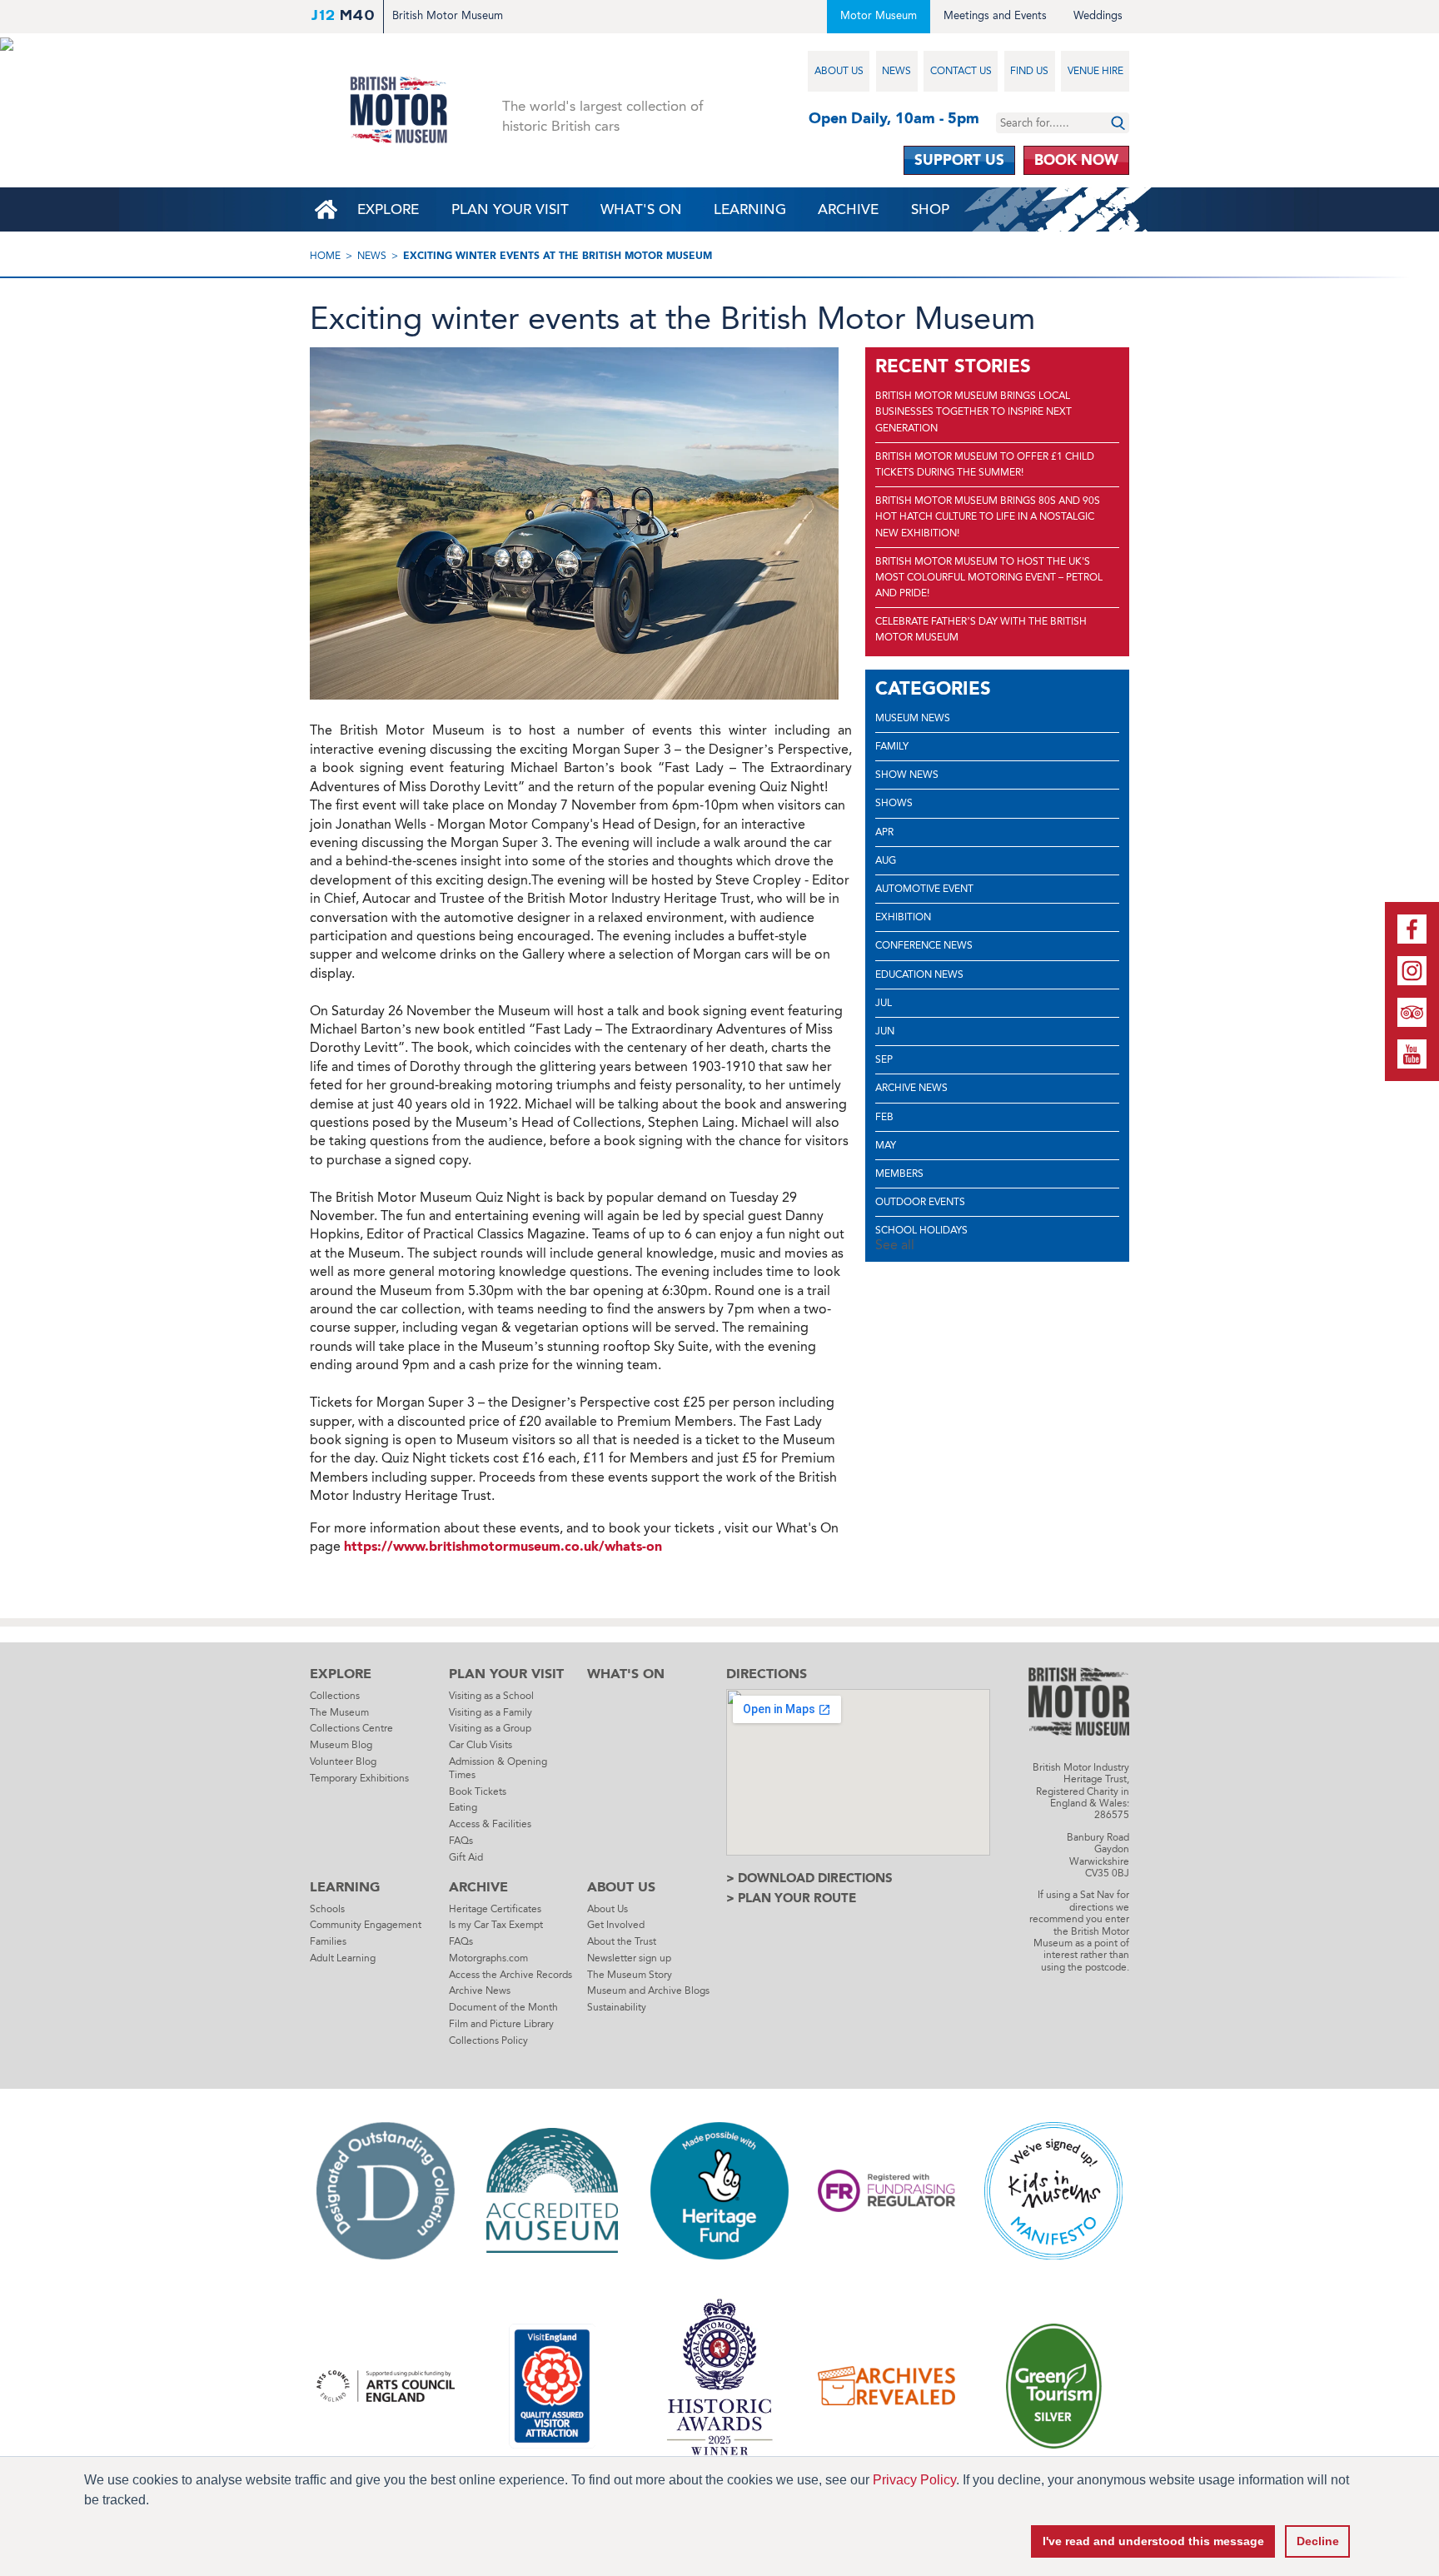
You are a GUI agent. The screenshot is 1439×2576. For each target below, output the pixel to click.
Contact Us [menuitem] (961, 71)
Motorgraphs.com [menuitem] (488, 1958)
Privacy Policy (914, 2480)
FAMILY (892, 746)
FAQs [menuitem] (461, 1841)
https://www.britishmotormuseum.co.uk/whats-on (503, 1546)
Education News (919, 974)
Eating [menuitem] (463, 1807)
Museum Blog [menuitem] (341, 1745)
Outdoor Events (920, 1202)
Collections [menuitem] (335, 1696)
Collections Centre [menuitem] (351, 1728)
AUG (886, 860)
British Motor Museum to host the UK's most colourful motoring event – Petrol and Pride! (989, 577)
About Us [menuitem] (839, 71)
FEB (884, 1117)
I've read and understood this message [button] (1153, 2541)
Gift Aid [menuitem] (466, 1857)
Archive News (911, 1088)
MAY (886, 1145)
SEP (884, 1059)
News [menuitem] (896, 71)
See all (895, 1245)
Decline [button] (1318, 2541)
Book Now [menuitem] (1076, 160)
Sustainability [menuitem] (617, 2007)
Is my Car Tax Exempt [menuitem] (496, 1925)
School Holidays (921, 1230)
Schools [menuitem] (327, 1909)
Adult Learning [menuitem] (343, 1958)
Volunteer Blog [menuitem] (343, 1761)
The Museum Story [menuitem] (630, 1975)
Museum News (913, 718)
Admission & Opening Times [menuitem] (498, 1768)
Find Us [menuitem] (1029, 71)
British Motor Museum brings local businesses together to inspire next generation (973, 411)
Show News (907, 775)
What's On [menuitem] (641, 209)
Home (325, 256)
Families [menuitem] (328, 1941)
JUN (885, 1031)
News (372, 256)
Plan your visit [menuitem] (510, 209)
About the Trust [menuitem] (622, 1941)
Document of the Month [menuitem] (503, 2007)
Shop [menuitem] (930, 209)
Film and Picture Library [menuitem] (501, 2024)
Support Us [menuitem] (959, 160)
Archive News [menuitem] (480, 1991)
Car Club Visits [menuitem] (480, 1745)
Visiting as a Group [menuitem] (490, 1728)
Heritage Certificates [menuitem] (495, 1909)
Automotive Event (924, 889)
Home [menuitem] (326, 209)
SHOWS (894, 803)
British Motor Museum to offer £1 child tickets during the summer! (985, 464)
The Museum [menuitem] (339, 1712)
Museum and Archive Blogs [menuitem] (648, 1991)
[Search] (1118, 123)
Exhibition (903, 917)
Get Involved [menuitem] (616, 1925)
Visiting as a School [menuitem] (491, 1696)
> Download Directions (809, 1878)
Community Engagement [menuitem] (366, 1925)
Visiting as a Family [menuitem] (490, 1712)
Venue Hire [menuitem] (1095, 71)
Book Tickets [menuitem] (478, 1791)
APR (884, 832)
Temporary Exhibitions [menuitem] (359, 1778)
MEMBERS (899, 1173)
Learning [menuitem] (750, 209)
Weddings (1098, 15)
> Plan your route (791, 1898)
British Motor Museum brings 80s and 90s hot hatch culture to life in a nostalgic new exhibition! (988, 516)
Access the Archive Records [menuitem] (510, 1975)
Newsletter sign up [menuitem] (629, 1958)
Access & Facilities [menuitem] (490, 1824)
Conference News (924, 945)
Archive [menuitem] (848, 209)
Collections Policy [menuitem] (488, 2040)
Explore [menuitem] (388, 209)
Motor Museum (879, 15)
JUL (884, 1003)
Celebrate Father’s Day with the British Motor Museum (981, 629)
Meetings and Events (995, 15)
